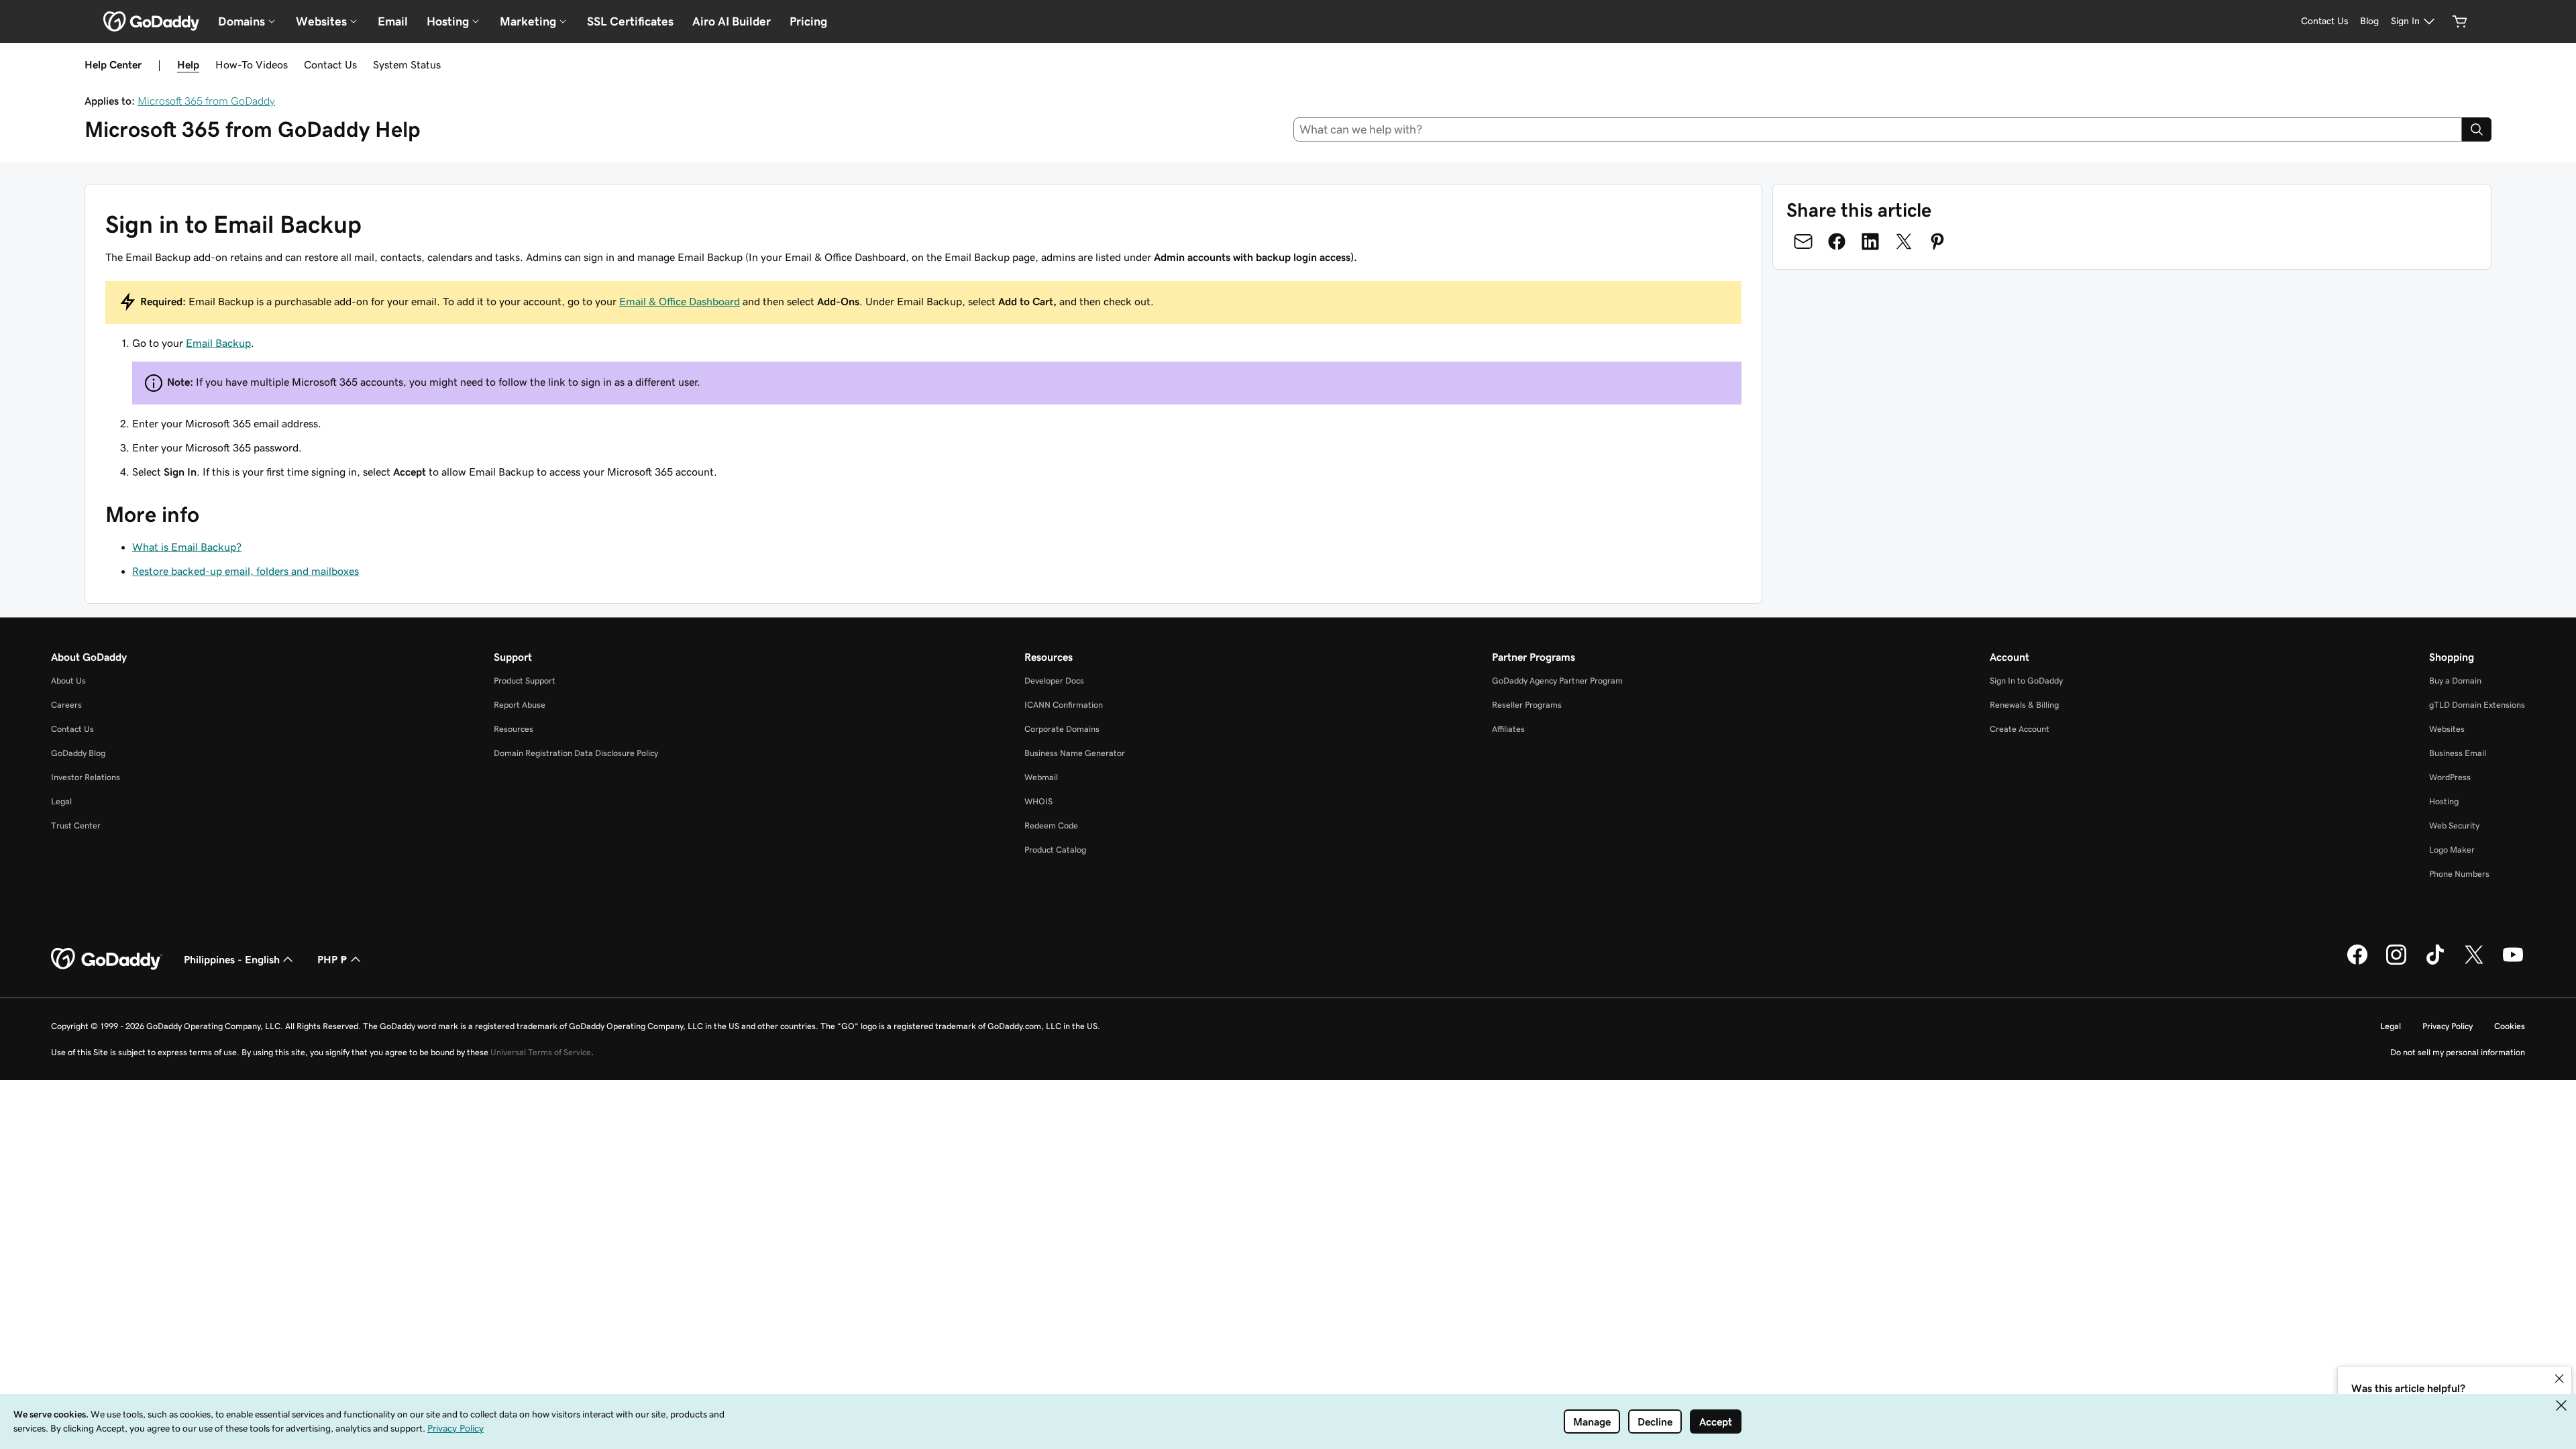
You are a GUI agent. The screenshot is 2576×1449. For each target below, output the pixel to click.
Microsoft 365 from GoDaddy (206, 101)
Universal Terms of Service (541, 1052)
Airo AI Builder (732, 21)
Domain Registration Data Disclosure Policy (576, 753)
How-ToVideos (252, 64)
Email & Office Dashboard (680, 301)
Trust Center (76, 825)
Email (393, 21)
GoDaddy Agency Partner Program (1557, 681)
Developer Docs (1054, 681)
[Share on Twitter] (1904, 241)
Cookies (2510, 1026)
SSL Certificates (630, 21)
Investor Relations (86, 777)
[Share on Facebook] (1837, 241)
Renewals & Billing (2024, 705)
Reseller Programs (1527, 705)
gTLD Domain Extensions (2477, 705)
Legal (61, 801)
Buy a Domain (2455, 681)
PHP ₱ (332, 959)
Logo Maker (2452, 850)
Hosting (2444, 801)
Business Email (2458, 753)
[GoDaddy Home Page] (107, 959)
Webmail (1041, 777)
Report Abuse (520, 705)
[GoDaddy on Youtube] (2513, 963)
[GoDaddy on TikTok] (2435, 963)
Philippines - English (232, 959)
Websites (2447, 729)
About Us (68, 681)
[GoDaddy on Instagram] (2396, 963)
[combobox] (1878, 129)
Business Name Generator (1075, 753)
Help (188, 64)
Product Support (525, 681)
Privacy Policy (2448, 1026)
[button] (2559, 1379)
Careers (66, 705)
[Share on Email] (1803, 241)
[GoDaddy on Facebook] (2357, 963)
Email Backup (218, 343)
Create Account (2020, 729)
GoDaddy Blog (78, 753)
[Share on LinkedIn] (1870, 241)
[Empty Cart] (2460, 21)
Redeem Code (1051, 825)
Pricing (808, 21)
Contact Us (330, 64)
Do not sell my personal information (2458, 1052)
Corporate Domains (1062, 729)
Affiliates (1508, 729)
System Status (407, 64)
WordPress (2450, 777)
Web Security (2454, 825)
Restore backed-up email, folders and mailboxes (246, 571)
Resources (514, 729)
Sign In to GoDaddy (2026, 681)
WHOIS (1038, 801)
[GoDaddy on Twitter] (2474, 963)
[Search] (2477, 129)
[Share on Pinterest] (1937, 241)
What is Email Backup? (187, 547)
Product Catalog (1055, 850)
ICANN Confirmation (1064, 705)
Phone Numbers (2459, 874)
